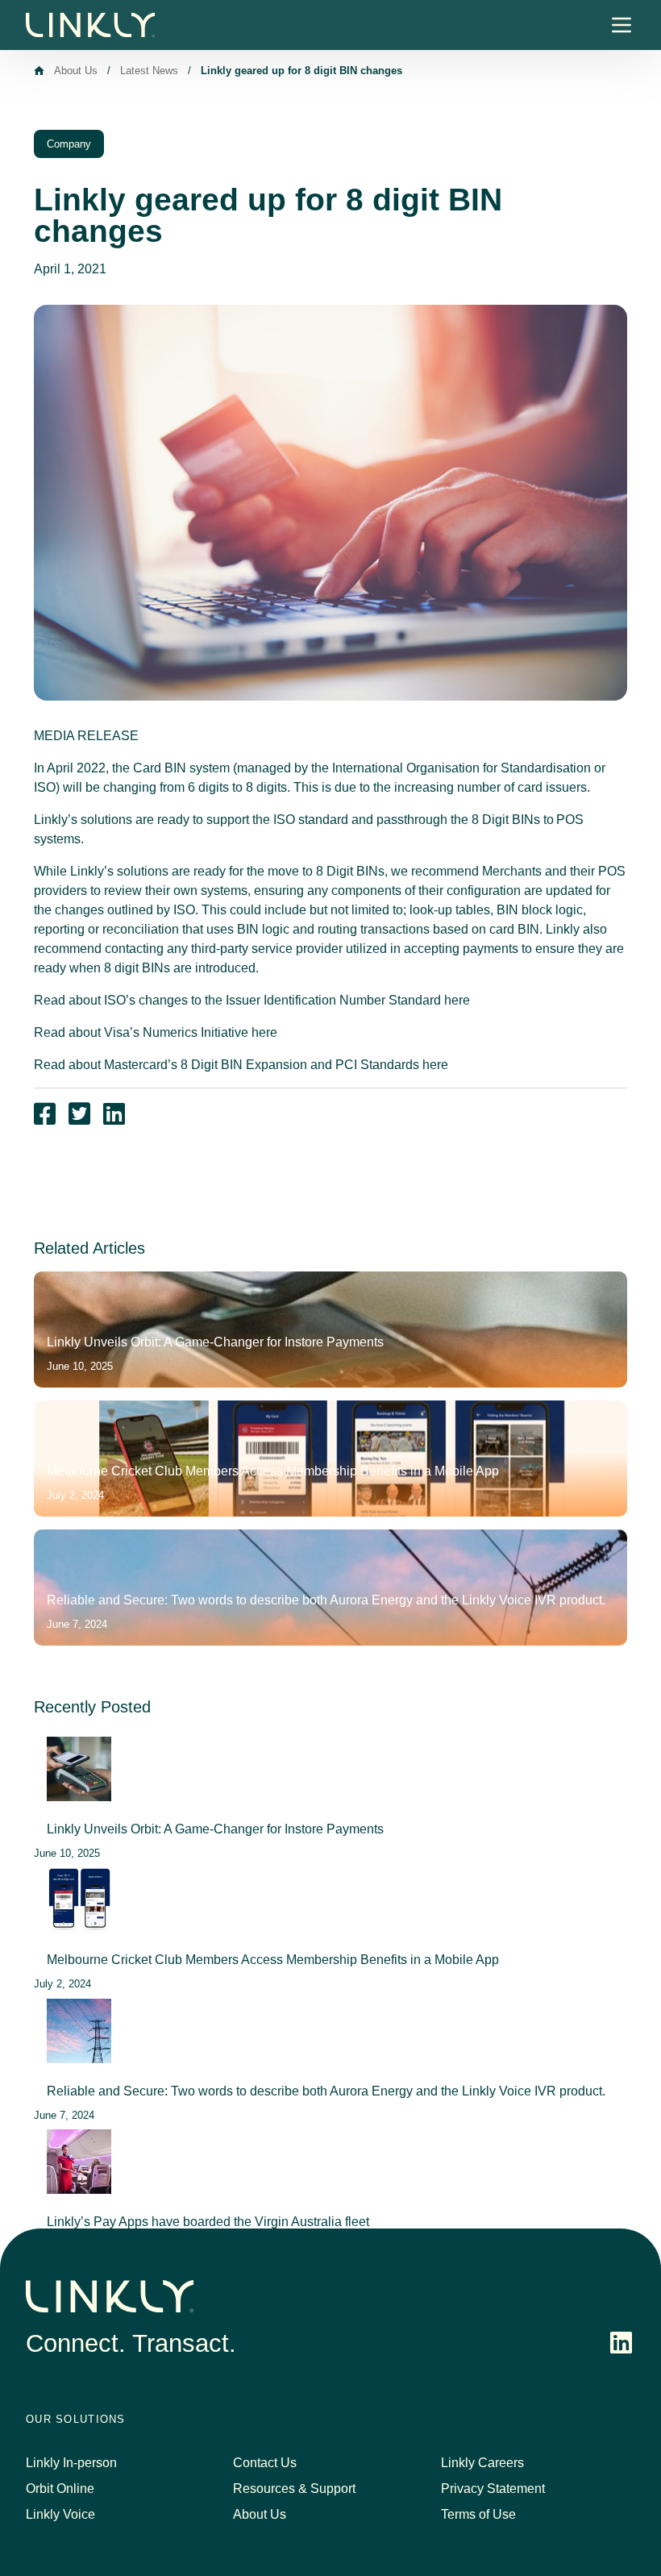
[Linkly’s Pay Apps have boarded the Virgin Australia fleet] (79, 2162)
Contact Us (265, 2463)
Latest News (149, 71)
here (457, 1000)
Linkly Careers (482, 2463)
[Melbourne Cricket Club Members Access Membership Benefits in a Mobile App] (79, 1900)
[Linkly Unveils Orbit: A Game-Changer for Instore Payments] (79, 1769)
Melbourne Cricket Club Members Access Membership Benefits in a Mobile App (273, 1960)
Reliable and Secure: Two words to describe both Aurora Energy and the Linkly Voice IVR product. (326, 2091)
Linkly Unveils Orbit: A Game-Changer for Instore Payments (215, 1829)
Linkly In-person (71, 2463)
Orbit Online (60, 2489)
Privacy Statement (493, 2489)
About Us (76, 71)
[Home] (39, 71)
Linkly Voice (60, 2514)
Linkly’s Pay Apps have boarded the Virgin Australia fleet (208, 2222)
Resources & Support (294, 2489)
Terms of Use (478, 2514)
